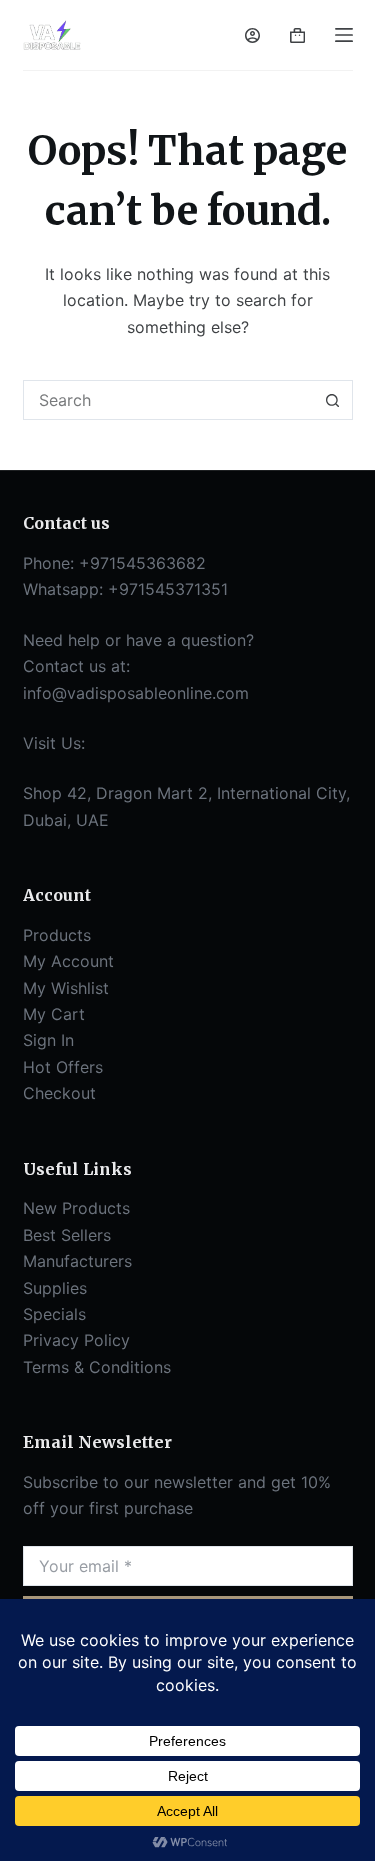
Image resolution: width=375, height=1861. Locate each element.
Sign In (48, 1040)
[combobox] (169, 400)
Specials (54, 1314)
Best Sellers (67, 1235)
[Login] (252, 35)
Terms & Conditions (97, 1367)
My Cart (54, 1014)
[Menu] (344, 35)
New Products (76, 1208)
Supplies (55, 1288)
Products (57, 935)
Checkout (59, 1093)
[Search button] (333, 400)
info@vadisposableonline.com (136, 693)
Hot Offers (63, 1067)
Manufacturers (77, 1261)
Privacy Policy (76, 1340)
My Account (68, 961)
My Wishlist (66, 988)
